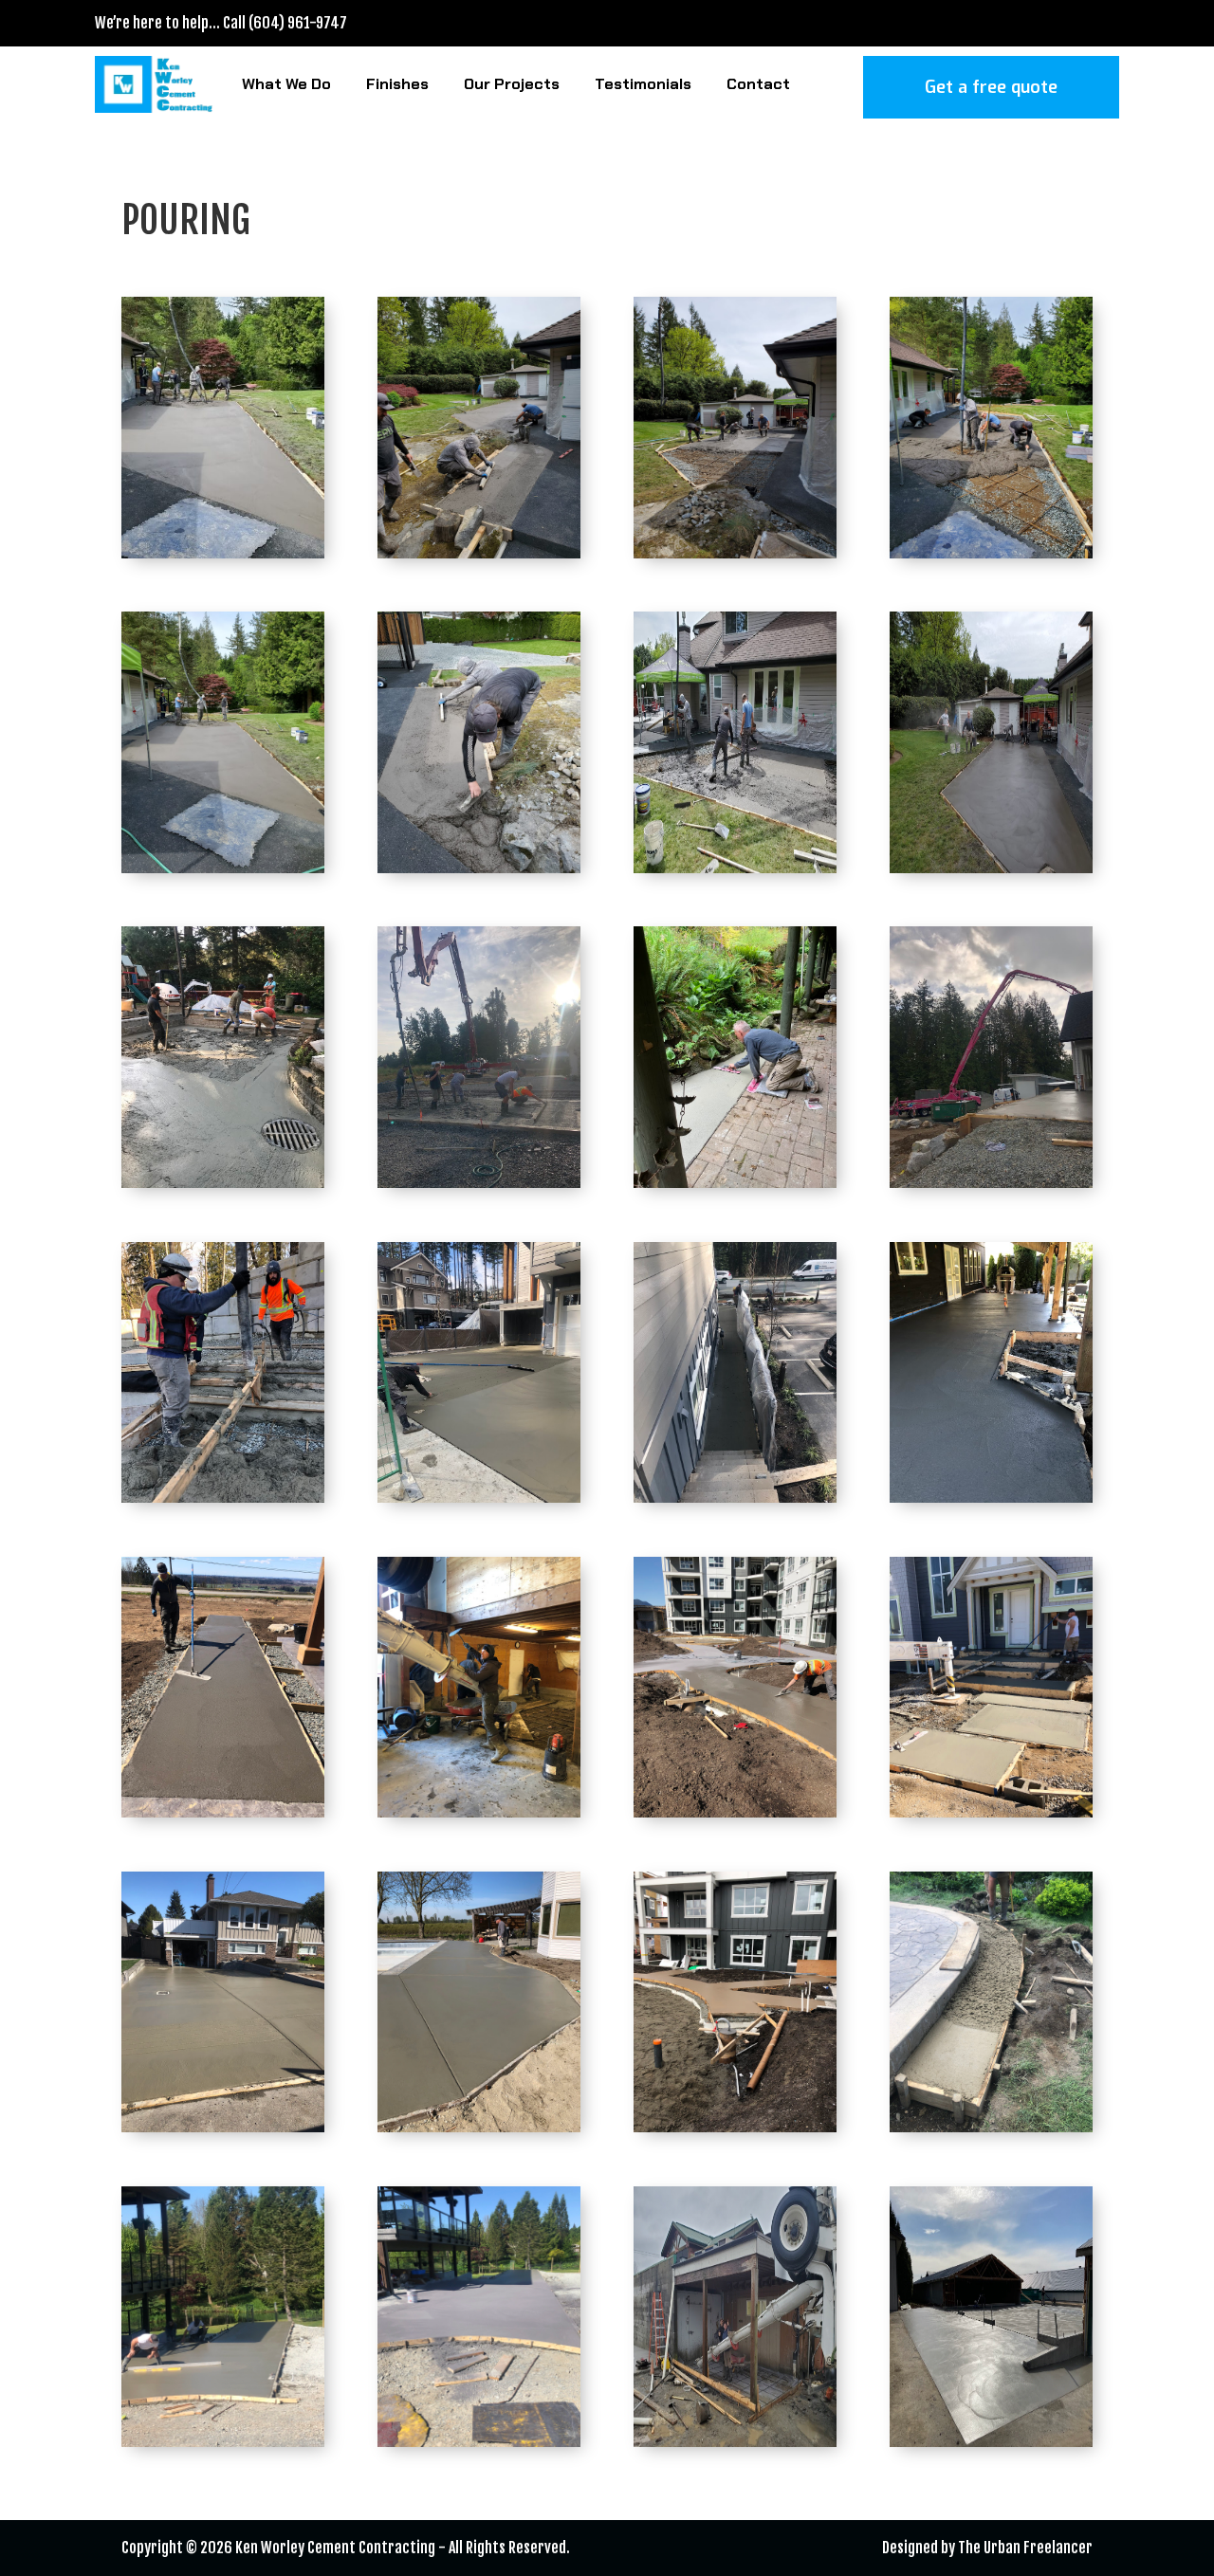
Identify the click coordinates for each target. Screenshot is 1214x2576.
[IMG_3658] (991, 1812)
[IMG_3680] (223, 2127)
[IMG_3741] (735, 2127)
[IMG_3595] (479, 1812)
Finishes (397, 84)
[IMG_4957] (735, 2442)
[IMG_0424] (223, 1183)
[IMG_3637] (735, 1812)
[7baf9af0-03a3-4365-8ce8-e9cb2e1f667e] (479, 553)
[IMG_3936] (991, 2127)
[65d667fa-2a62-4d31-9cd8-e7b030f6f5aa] (991, 553)
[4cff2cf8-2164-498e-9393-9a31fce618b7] (223, 553)
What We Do (286, 84)
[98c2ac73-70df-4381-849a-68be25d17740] (223, 868)
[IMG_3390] (735, 1498)
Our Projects (512, 84)
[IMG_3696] (479, 2127)
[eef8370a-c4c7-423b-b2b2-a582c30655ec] (991, 868)
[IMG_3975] (223, 2442)
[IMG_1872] (991, 1183)
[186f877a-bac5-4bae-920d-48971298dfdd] (479, 868)
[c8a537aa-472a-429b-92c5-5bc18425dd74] (735, 868)
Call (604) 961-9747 (285, 23)
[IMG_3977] (479, 2442)
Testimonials (643, 84)
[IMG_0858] (479, 1183)
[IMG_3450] (991, 1498)
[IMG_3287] (223, 1498)
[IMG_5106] (991, 2442)
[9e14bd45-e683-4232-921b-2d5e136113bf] (735, 553)
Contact (758, 84)
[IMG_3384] (479, 1498)
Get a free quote (991, 87)
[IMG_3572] (223, 1812)
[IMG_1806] (735, 1183)
